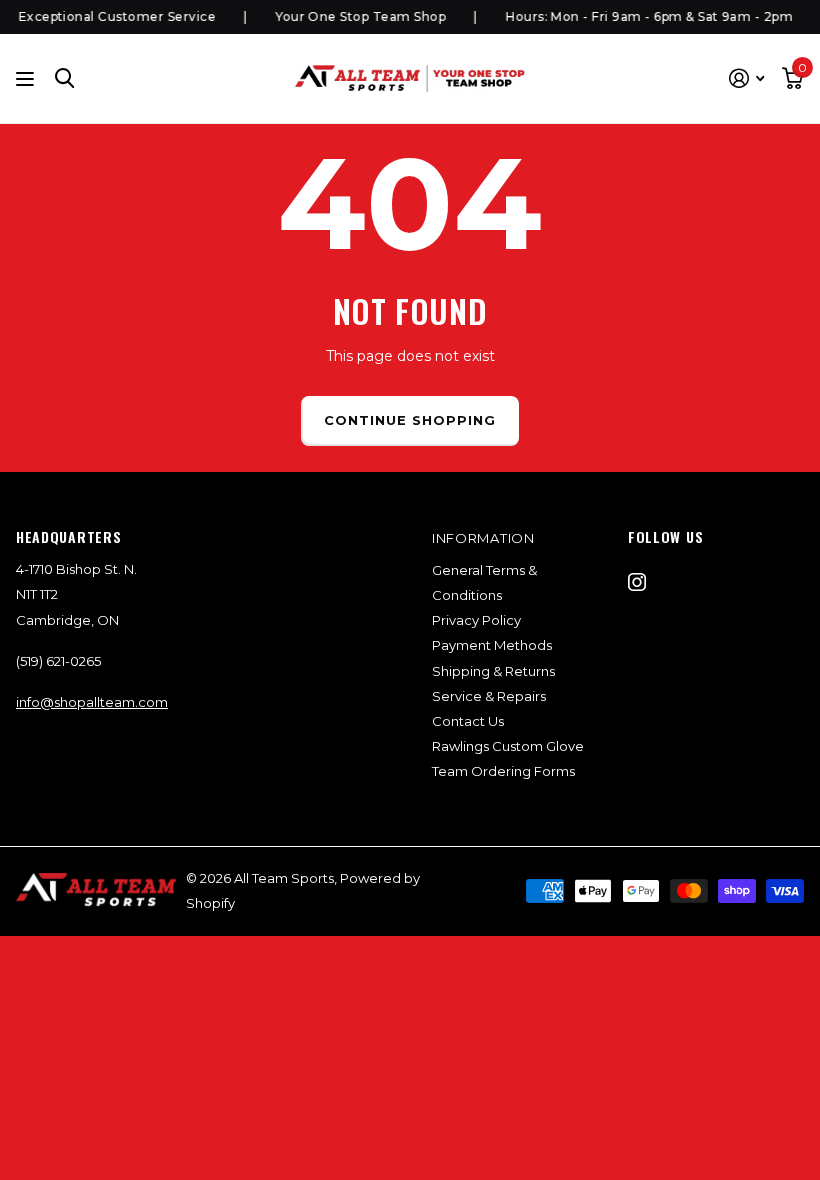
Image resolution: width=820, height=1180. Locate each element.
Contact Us (468, 721)
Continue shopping (410, 420)
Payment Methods (492, 645)
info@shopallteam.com (92, 702)
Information (483, 538)
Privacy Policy (476, 620)
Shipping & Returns (493, 671)
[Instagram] (637, 582)
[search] (65, 78)
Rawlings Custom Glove (508, 746)
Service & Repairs (489, 696)
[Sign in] (746, 78)
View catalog (27, 78)
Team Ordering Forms (503, 771)
